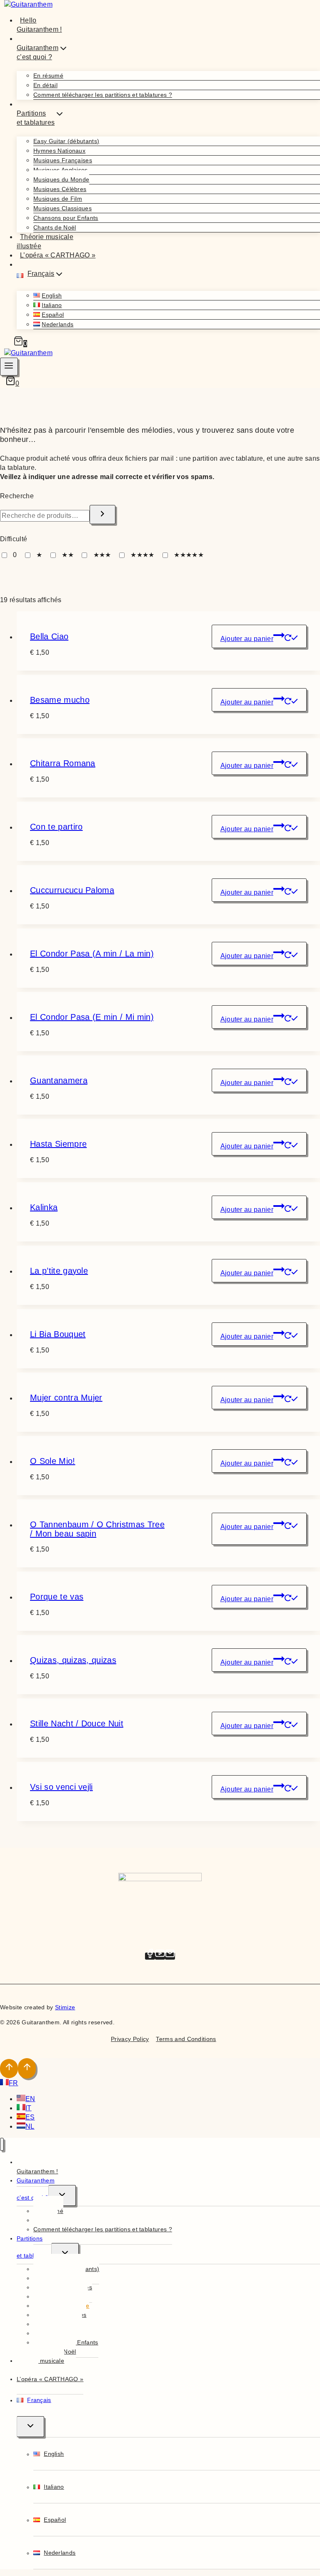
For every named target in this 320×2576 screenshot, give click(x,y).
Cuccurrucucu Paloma (72, 890)
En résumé (48, 76)
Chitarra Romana (63, 763)
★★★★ (142, 555)
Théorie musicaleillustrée (45, 241)
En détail (45, 85)
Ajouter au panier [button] (247, 639)
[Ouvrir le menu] (9, 367)
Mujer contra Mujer (66, 1398)
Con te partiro (56, 827)
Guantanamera (59, 1080)
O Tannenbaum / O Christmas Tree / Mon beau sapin (97, 1529)
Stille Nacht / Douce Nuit (77, 1723)
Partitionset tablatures (34, 2247)
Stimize (65, 2007)
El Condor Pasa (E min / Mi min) (92, 1017)
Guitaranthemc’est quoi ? (36, 2189)
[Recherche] (102, 515)
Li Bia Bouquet (58, 1334)
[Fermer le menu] (2, 2144)
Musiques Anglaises (61, 170)
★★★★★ (189, 555)
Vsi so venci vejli (61, 1787)
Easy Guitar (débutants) (66, 141)
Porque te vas (57, 1597)
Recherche (17, 496)
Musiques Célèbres (60, 189)
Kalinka (44, 1207)
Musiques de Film (58, 199)
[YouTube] (160, 1956)
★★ (68, 555)
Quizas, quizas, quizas (73, 1660)
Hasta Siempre (58, 1144)
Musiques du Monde (61, 179)
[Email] (170, 1956)
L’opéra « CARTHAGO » (58, 255)
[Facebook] (150, 1956)
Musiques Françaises (63, 160)
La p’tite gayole (59, 1271)
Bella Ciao (49, 636)
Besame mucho (60, 700)
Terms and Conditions (186, 2039)
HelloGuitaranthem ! (39, 25)
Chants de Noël (55, 227)
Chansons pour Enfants (66, 218)
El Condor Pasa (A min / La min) (92, 954)
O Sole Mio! (53, 1461)
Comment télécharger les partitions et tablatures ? (103, 95)
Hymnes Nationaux (59, 151)
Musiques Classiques (62, 208)
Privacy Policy (130, 2039)
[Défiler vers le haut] (9, 2069)
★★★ (102, 555)
